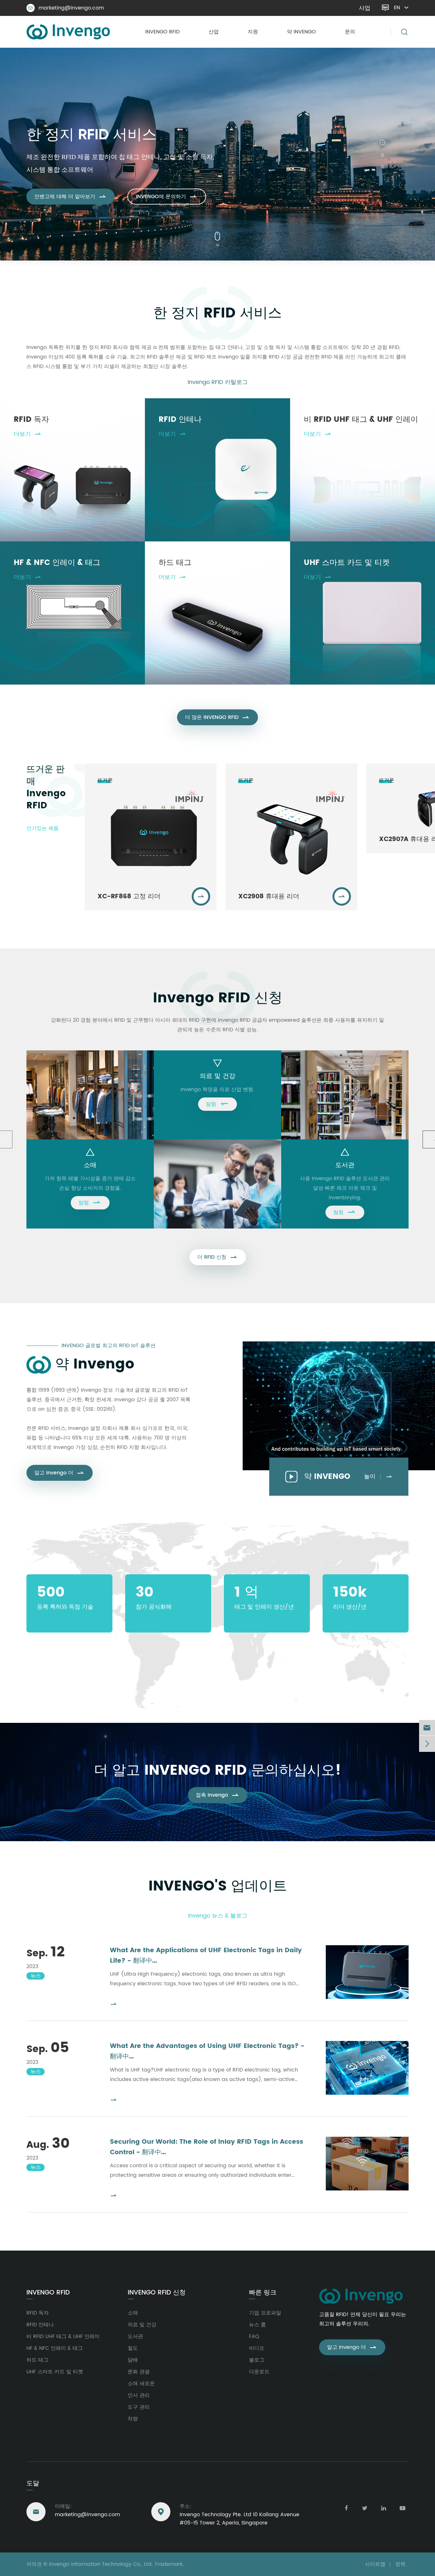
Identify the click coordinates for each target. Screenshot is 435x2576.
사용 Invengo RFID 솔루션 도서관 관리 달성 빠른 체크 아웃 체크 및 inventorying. (345, 1188)
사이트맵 (375, 2564)
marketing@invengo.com (66, 8)
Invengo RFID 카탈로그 (218, 382)
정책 (400, 2564)
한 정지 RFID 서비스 (217, 313)
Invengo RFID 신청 (218, 998)
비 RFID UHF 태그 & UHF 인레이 (361, 420)
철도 (133, 2348)
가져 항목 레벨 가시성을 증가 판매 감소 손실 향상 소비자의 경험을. (90, 1183)
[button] (382, 141)
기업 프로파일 (265, 2313)
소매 (90, 1165)
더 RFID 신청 (218, 1257)
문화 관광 (139, 2372)
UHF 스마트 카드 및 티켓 (347, 563)
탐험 (90, 1202)
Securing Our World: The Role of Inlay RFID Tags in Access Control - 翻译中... (207, 2147)
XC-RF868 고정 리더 (129, 897)
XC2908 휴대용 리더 (269, 897)
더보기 (28, 434)
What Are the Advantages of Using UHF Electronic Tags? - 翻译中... (207, 2051)
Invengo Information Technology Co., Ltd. (101, 2564)
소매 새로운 (141, 2384)
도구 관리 (139, 2407)
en (397, 8)
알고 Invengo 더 (60, 1473)
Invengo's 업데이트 (218, 1886)
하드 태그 (175, 563)
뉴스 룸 (257, 2325)
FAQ (254, 2336)
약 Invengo (301, 32)
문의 (350, 32)
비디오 (257, 2348)
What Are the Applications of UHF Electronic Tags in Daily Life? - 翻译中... (206, 1956)
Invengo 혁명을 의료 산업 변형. (217, 1090)
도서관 (345, 1165)
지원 (253, 32)
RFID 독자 (31, 420)
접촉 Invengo (218, 1795)
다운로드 (259, 2372)
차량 (133, 2419)
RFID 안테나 (180, 420)
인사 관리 (139, 2395)
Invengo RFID (162, 32)
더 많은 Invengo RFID (217, 717)
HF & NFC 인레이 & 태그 (57, 563)
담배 (133, 2360)
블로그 (257, 2360)
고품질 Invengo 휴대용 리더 (115, 150)
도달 (33, 2484)
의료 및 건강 (217, 1076)
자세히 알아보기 (59, 190)
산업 (214, 32)
